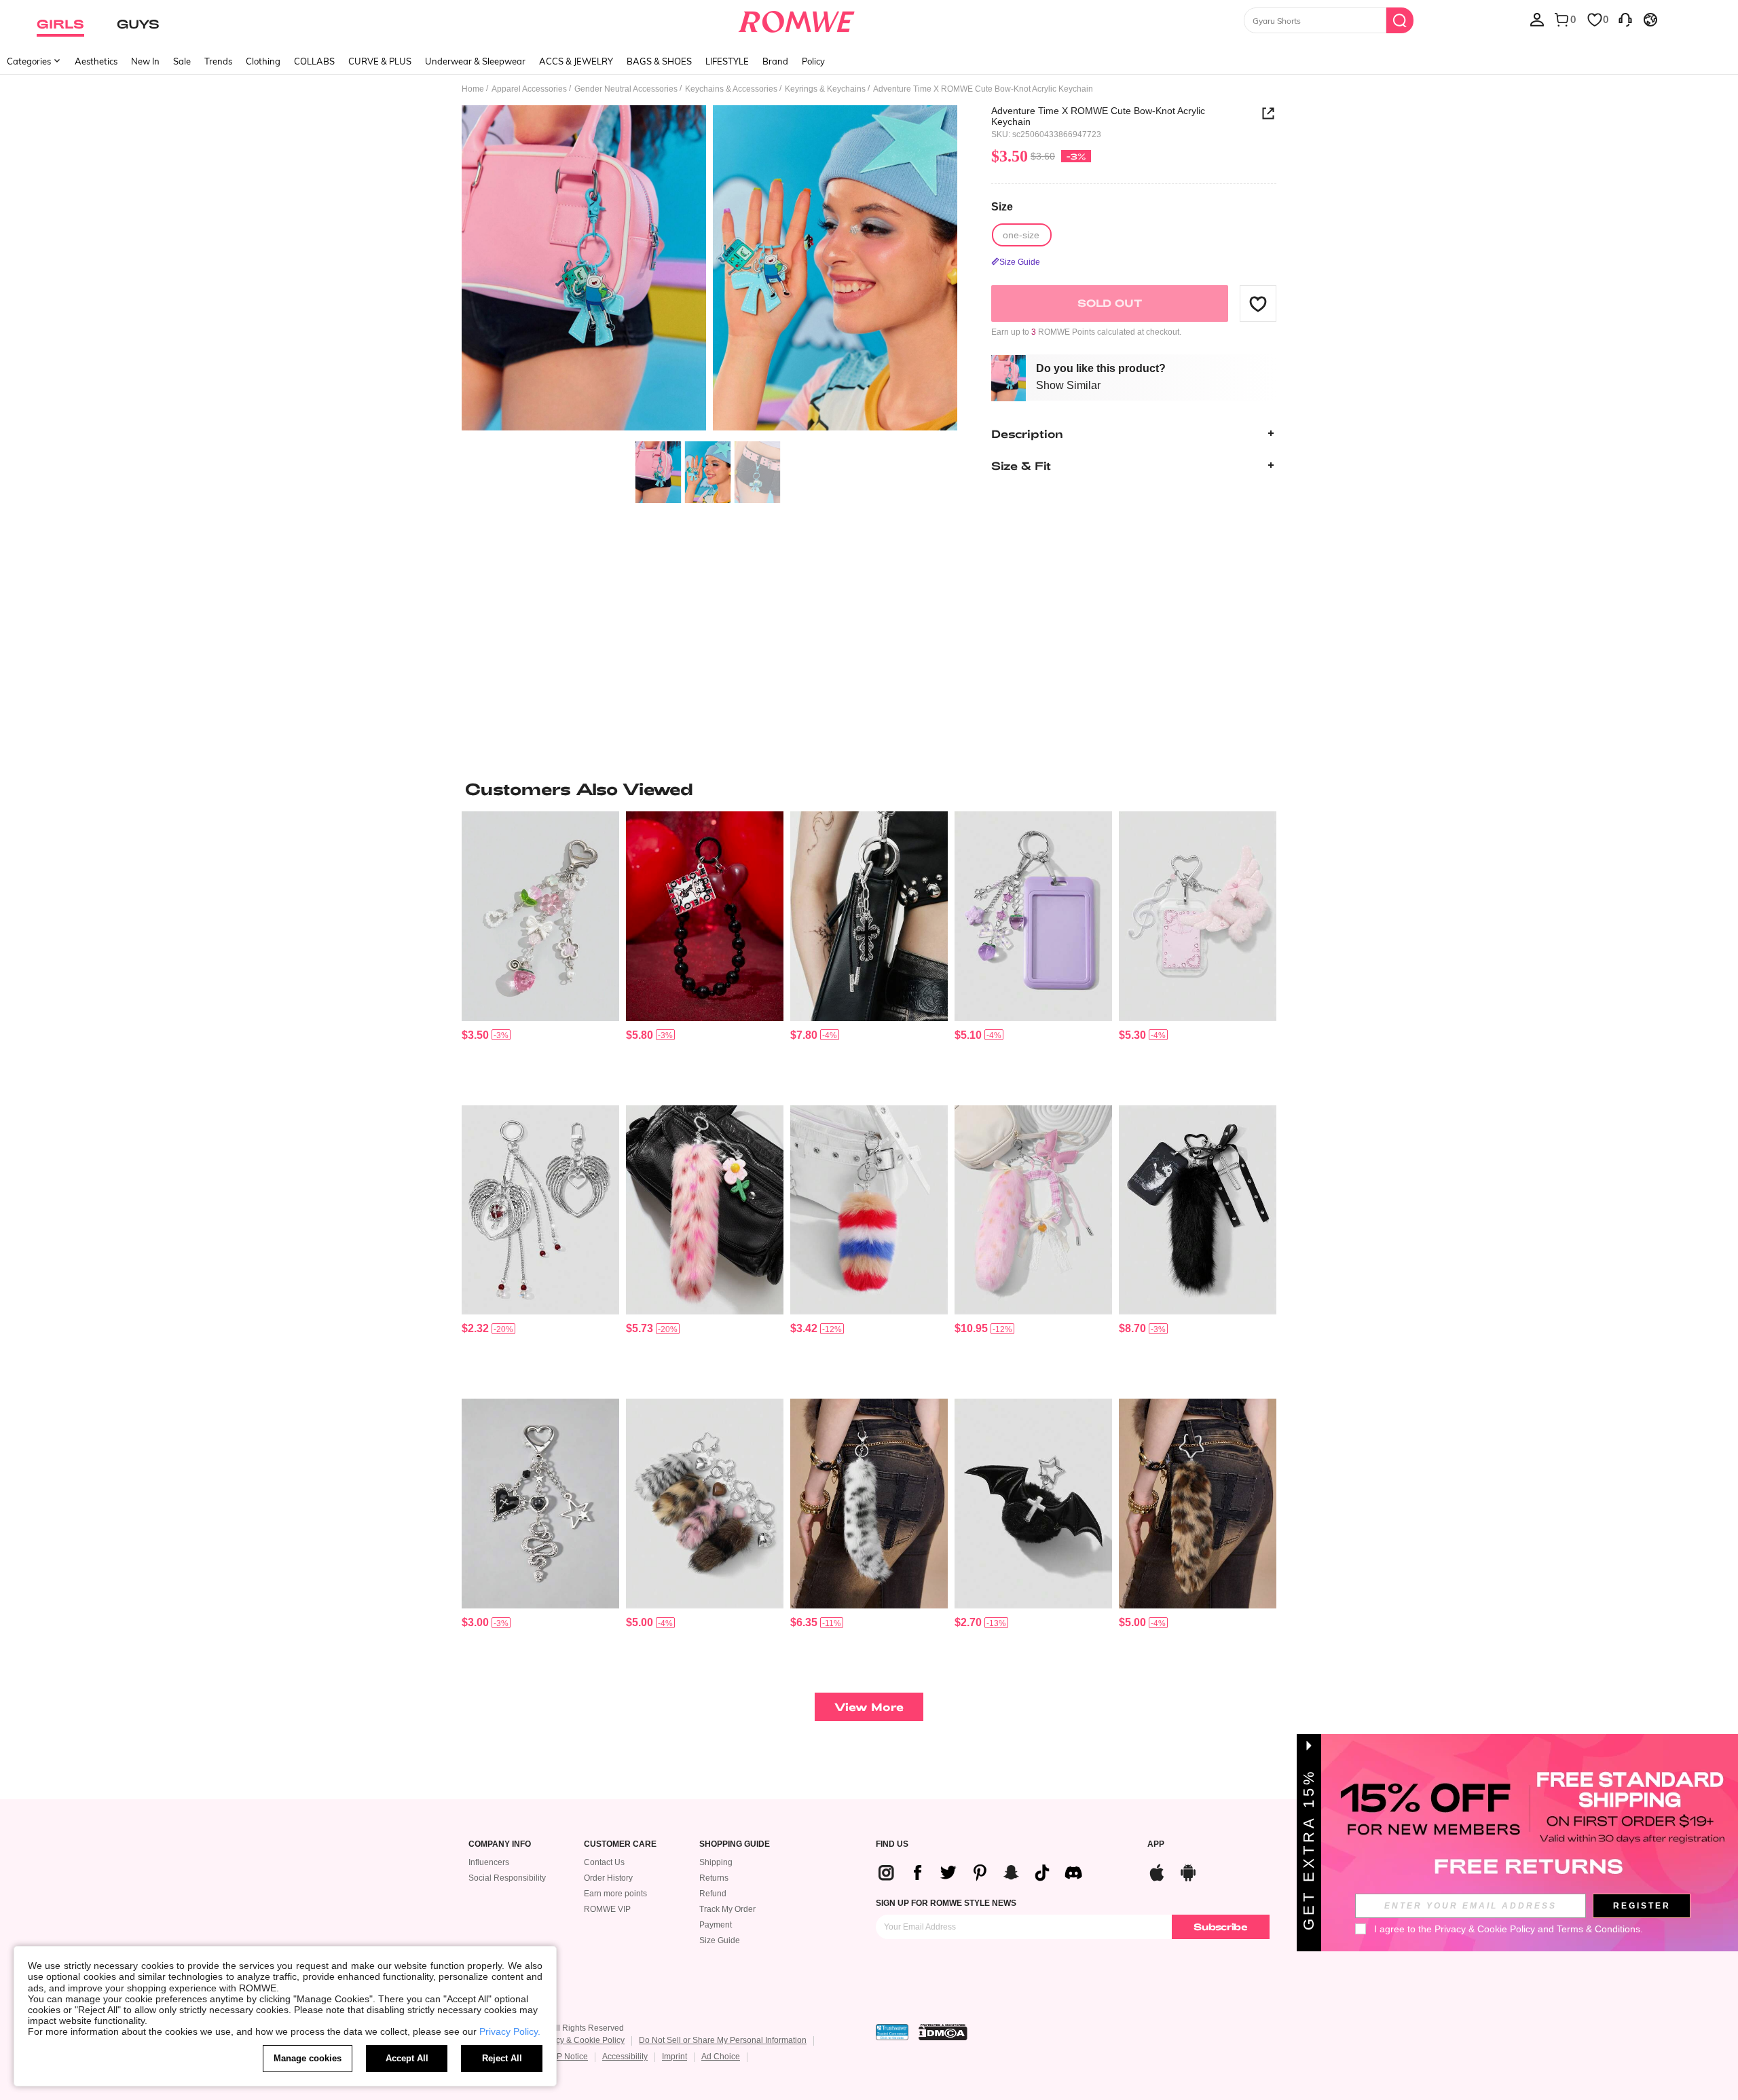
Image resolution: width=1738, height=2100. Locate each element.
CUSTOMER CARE (620, 1844)
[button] (1258, 303)
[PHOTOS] (709, 270)
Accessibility (625, 2057)
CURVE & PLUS (380, 61)
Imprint (674, 2057)
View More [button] (869, 1707)
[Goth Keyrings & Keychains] (540, 1210)
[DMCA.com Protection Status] (943, 2032)
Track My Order (727, 1909)
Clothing (263, 61)
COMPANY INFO (500, 1844)
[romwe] (796, 19)
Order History (608, 1878)
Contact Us (604, 1862)
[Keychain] (869, 916)
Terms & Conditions (1598, 1929)
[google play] (1188, 1871)
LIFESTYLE (727, 61)
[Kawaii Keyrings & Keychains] (705, 1210)
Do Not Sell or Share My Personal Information (723, 2040)
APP (1156, 1844)
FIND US (892, 1844)
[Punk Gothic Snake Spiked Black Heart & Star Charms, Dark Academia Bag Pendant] (540, 1504)
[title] (869, 789)
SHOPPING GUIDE (735, 1844)
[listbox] (1537, 19)
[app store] (1157, 1871)
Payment (716, 1925)
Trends (218, 61)
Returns (714, 1878)
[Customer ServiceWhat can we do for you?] (1625, 19)
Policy (813, 61)
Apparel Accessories (529, 89)
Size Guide (720, 1940)
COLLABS (314, 61)
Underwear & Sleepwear (475, 61)
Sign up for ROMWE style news (946, 1903)
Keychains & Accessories (731, 89)
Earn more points (615, 1894)
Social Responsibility (507, 1878)
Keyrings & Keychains (825, 89)
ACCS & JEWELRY (576, 61)
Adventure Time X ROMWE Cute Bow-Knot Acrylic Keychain (1098, 116)
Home (473, 89)
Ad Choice (721, 2057)
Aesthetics (96, 61)
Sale (182, 61)
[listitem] (540, 953)
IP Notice (571, 2057)
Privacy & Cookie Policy (581, 2040)
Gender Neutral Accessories (626, 89)
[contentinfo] (475, 1035)
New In (145, 61)
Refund (713, 1894)
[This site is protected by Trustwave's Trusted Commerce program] (892, 2032)
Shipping (716, 1862)
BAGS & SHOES (659, 61)
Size (1002, 207)
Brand (775, 61)
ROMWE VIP (607, 1909)
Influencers (489, 1862)
